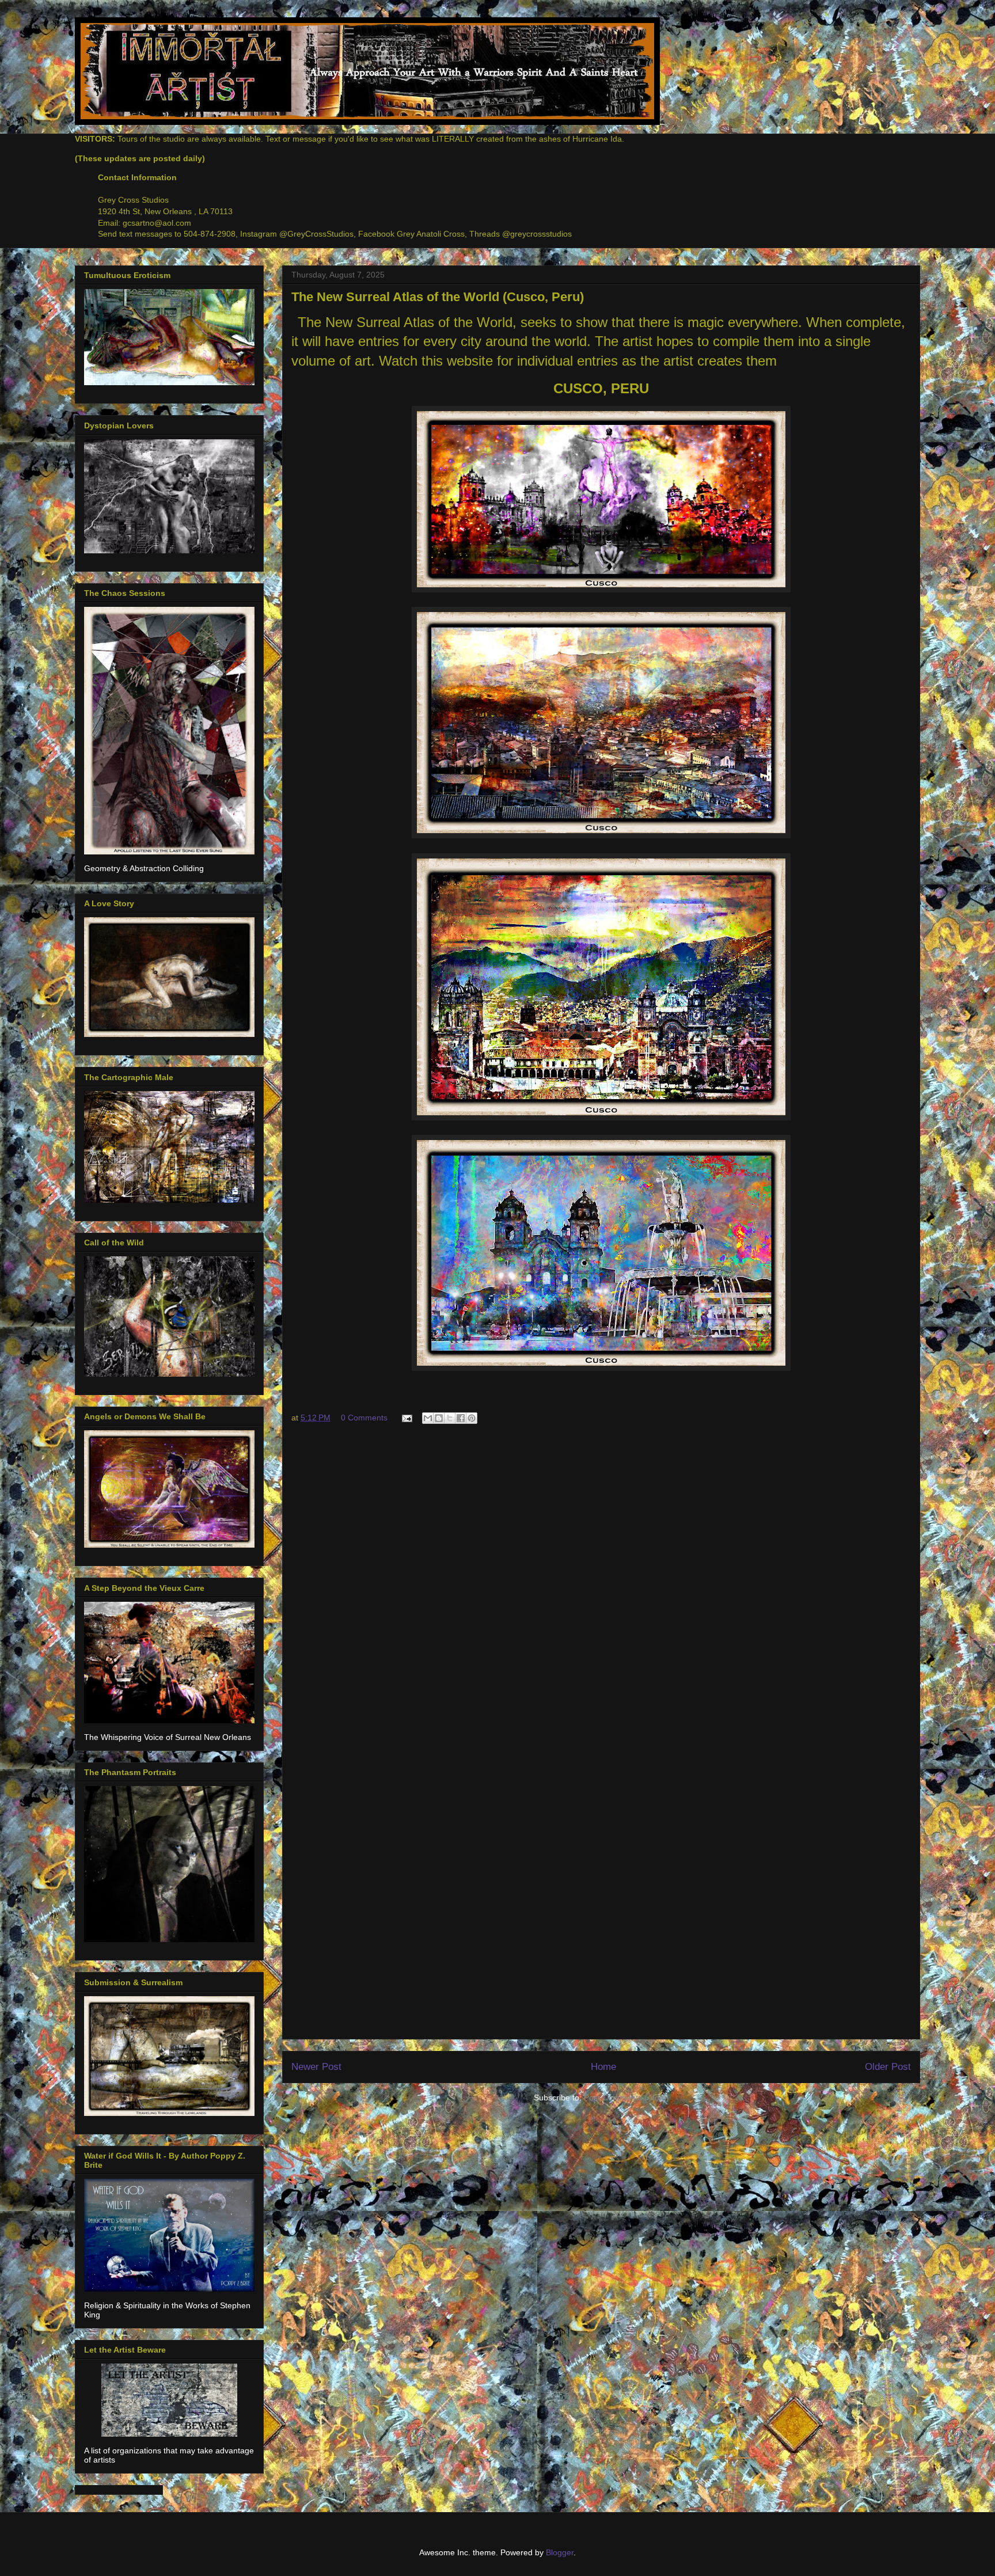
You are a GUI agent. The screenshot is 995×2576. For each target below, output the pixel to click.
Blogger (560, 2552)
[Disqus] (601, 1588)
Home (603, 2067)
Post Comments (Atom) (626, 2098)
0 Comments (364, 1418)
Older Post (888, 2067)
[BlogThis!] (439, 1418)
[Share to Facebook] (461, 1418)
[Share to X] (450, 1418)
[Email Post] (406, 1418)
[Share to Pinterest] (472, 1418)
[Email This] (428, 1418)
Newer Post (316, 2067)
